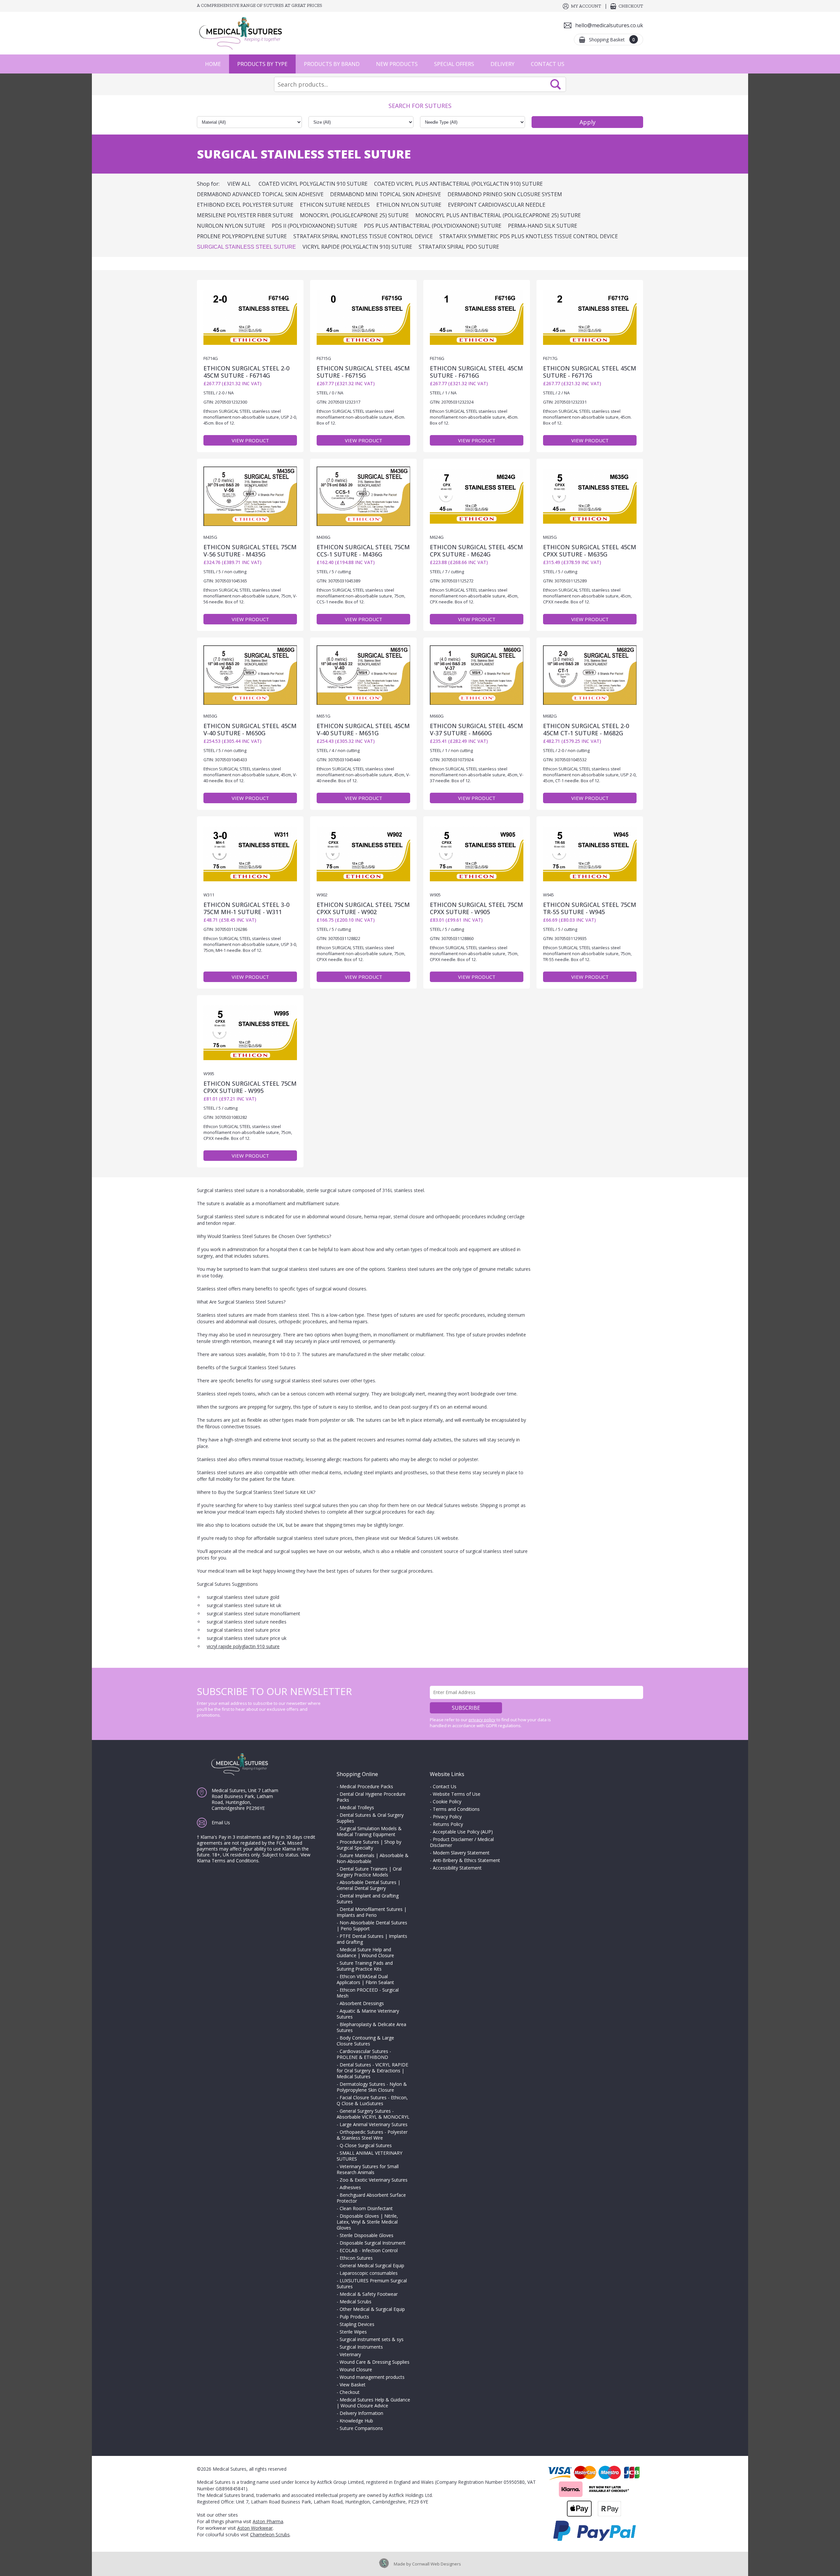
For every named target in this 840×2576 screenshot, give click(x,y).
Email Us (221, 1822)
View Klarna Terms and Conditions (254, 1858)
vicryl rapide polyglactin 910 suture (243, 1646)
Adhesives (350, 2187)
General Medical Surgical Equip (372, 2265)
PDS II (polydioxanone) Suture (315, 226)
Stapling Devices (357, 2324)
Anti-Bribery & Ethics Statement (466, 1860)
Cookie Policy (447, 1801)
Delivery (503, 64)
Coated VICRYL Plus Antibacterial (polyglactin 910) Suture (458, 184)
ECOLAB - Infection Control (369, 2250)
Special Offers (454, 64)
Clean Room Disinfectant (366, 2208)
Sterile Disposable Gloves (367, 2235)
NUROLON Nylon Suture (231, 226)
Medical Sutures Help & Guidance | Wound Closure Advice (373, 2403)
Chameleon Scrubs (270, 2534)
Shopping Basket (612, 40)
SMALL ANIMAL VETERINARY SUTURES (369, 2156)
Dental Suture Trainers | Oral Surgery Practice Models (369, 1872)
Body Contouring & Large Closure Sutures (365, 2041)
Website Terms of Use (457, 1794)
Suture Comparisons (361, 2428)
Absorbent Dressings (362, 2003)
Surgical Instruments (361, 2347)
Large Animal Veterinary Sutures (374, 2124)
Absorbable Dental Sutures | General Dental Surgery (368, 1885)
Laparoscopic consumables (369, 2273)
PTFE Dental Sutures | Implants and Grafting (372, 1939)
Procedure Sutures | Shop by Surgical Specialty (369, 1845)
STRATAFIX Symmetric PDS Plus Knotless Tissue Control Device (529, 236)
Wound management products (372, 2377)
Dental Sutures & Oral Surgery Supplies (370, 1818)
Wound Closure (356, 2369)
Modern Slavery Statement (461, 1853)
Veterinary (350, 2354)
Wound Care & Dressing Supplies (375, 2362)
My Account (586, 6)
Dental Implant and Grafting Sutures (368, 1899)
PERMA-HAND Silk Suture (543, 226)
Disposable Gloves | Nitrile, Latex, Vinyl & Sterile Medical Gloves (367, 2222)
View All (239, 184)
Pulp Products (354, 2317)
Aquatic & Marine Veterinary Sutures (368, 2014)
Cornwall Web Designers (437, 2564)
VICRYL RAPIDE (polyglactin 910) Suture (357, 247)
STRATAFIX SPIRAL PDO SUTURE (459, 247)
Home (213, 64)
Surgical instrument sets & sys (372, 2339)
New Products (397, 64)
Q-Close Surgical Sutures (366, 2145)
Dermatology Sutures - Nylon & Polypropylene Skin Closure (372, 2087)
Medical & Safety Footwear (369, 2294)
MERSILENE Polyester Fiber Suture (245, 215)
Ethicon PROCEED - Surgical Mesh (368, 1993)
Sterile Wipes (353, 2332)
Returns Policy (448, 1824)
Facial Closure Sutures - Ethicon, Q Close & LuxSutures (372, 2100)
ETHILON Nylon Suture (409, 205)
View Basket (353, 2385)
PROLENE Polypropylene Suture (242, 236)
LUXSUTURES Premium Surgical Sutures (372, 2283)
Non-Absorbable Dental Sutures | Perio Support (372, 1926)
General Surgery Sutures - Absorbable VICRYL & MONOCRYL (373, 2114)
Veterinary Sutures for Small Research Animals (368, 2169)
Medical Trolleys (357, 1807)
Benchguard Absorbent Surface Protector (371, 2198)
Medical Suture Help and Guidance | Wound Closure (365, 1952)
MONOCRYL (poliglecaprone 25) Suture (354, 215)
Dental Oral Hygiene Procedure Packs (371, 1797)
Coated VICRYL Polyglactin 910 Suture (313, 184)
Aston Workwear (255, 2528)
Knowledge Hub (356, 2421)
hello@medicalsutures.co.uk (609, 25)
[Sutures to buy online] (243, 33)
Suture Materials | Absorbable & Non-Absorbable (373, 1858)
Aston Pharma (268, 2521)
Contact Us (548, 64)
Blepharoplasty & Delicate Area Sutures (371, 2027)
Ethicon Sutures (356, 2258)
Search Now (556, 84)
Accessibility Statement (457, 1868)
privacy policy (482, 1720)
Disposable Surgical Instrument (373, 2243)
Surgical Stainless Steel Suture (246, 247)
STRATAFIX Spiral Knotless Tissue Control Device (363, 236)
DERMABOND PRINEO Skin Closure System (505, 194)
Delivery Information (361, 2413)
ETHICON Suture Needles (335, 205)
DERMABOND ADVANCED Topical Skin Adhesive (260, 194)
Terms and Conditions (456, 1809)
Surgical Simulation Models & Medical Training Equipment (369, 1831)
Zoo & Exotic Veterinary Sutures (374, 2180)
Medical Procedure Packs (366, 1786)
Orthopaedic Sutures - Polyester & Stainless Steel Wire (372, 2135)
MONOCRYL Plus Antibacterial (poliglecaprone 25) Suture (498, 215)
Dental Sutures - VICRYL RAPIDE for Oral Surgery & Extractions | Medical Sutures (372, 2071)
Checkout (631, 6)
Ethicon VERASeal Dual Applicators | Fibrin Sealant (365, 1979)
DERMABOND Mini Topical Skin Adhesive (386, 194)
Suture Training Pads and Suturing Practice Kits (365, 1966)
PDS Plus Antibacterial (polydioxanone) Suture (433, 226)
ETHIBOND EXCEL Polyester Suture (245, 205)
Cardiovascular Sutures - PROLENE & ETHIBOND (364, 2054)
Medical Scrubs (356, 2302)
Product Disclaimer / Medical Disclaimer (462, 1842)
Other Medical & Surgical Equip (372, 2309)
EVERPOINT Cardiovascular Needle (497, 205)
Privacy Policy (447, 1817)
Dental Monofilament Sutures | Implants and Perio (372, 1912)
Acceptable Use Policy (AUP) (463, 1832)
